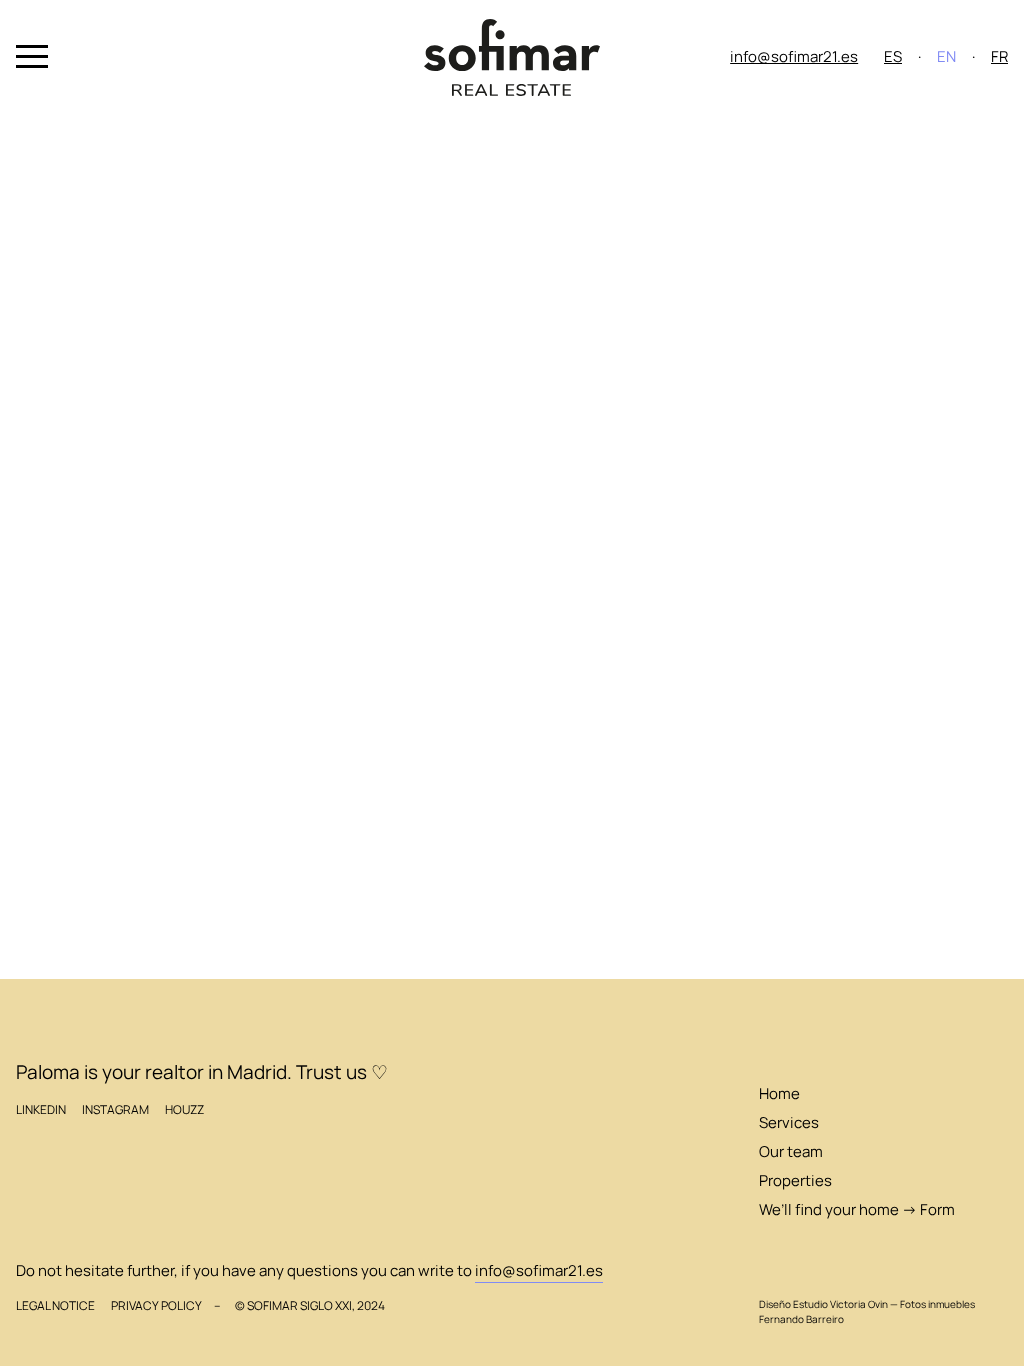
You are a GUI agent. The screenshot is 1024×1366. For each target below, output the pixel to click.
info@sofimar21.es (794, 56)
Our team (791, 1151)
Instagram (115, 1109)
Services (789, 1122)
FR (999, 56)
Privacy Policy (156, 1305)
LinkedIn (41, 1109)
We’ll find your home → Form (857, 1209)
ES (893, 56)
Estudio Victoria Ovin (840, 1304)
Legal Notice (55, 1305)
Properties (795, 1180)
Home (779, 1093)
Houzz (184, 1109)
